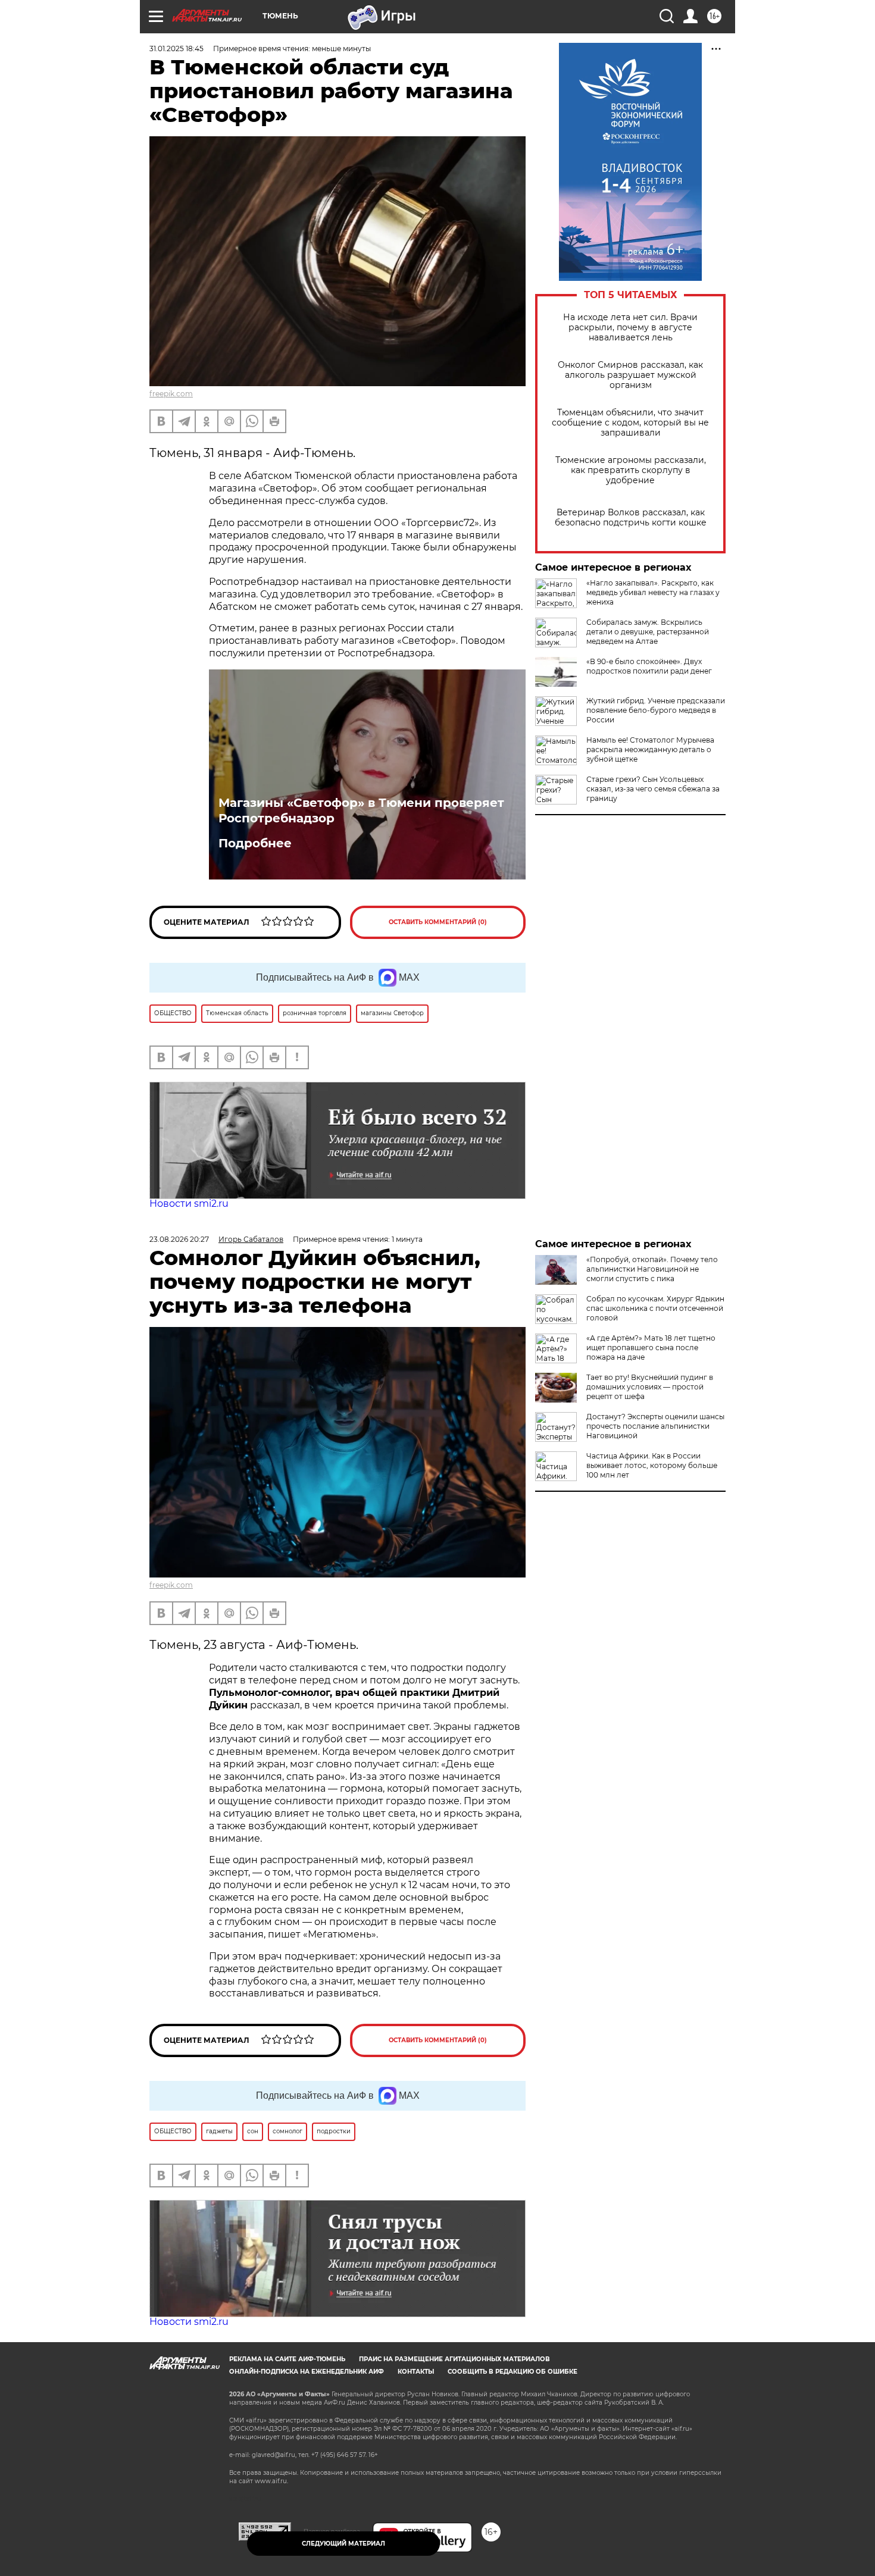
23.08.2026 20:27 (179, 1239)
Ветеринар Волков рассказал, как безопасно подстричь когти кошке (631, 518)
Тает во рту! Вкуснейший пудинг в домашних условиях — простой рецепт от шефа (650, 1387)
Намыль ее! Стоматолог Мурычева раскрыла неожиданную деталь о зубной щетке (650, 749)
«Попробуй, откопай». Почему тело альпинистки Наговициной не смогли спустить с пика (652, 1269)
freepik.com (171, 394)
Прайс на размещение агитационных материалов (454, 2359)
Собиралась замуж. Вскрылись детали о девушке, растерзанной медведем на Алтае (648, 632)
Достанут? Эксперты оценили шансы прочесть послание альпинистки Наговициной (655, 1426)
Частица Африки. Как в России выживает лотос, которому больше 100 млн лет (652, 1465)
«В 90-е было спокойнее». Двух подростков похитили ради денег (649, 666)
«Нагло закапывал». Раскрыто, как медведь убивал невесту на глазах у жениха (653, 592)
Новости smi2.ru (189, 1204)
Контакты (416, 2372)
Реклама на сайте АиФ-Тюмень (287, 2359)
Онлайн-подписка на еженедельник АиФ (307, 2372)
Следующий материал (343, 2544)
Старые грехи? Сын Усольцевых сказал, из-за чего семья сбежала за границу (653, 789)
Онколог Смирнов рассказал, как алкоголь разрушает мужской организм (630, 375)
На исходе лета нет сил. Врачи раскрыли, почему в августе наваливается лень (630, 328)
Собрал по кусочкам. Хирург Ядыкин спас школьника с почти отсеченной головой (655, 1308)
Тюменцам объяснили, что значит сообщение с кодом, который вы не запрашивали (630, 423)
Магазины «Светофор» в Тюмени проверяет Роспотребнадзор (361, 810)
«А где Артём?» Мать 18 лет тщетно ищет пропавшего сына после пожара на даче (651, 1348)
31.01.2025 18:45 (176, 48)
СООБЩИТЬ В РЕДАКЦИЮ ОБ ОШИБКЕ (512, 2372)
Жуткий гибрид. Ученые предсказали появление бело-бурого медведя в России (656, 710)
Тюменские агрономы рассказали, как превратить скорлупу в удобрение (631, 470)
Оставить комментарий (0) (438, 922)
